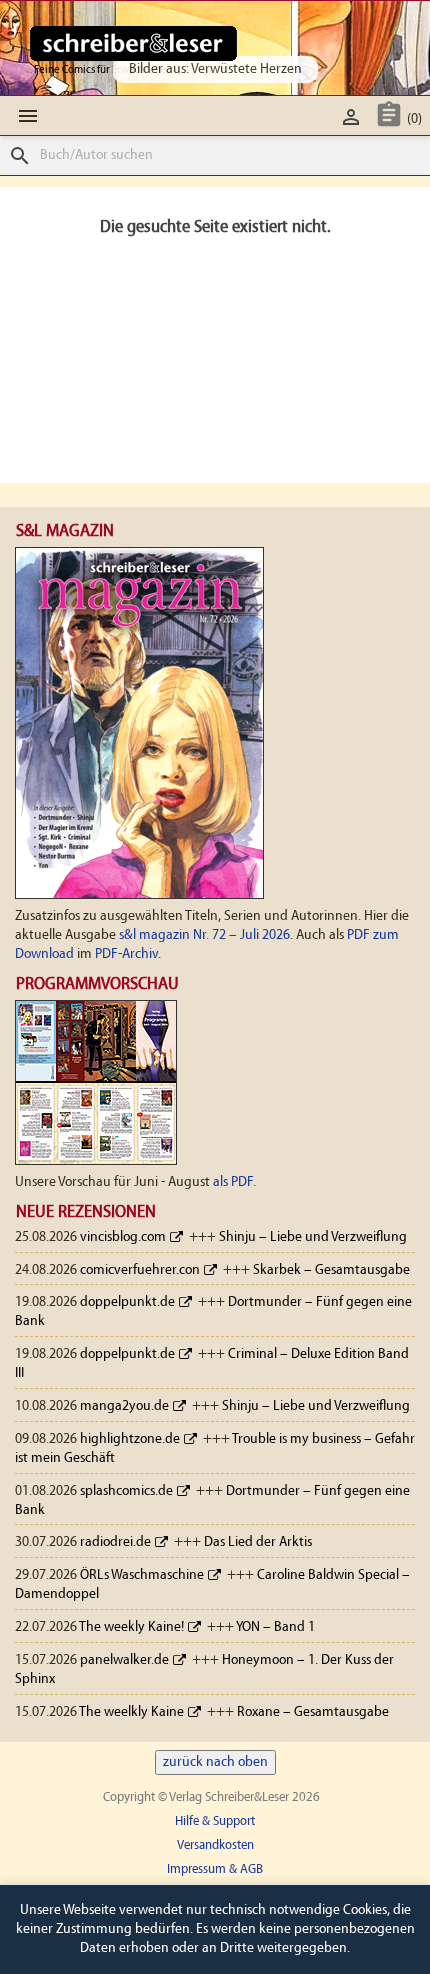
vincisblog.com (123, 1237)
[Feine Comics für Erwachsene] (133, 43)
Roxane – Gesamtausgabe (313, 1712)
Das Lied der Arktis (258, 1542)
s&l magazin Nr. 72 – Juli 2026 (204, 935)
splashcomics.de (126, 1491)
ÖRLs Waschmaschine (142, 1575)
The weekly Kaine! (131, 1627)
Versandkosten (215, 1845)
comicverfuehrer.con (140, 1270)
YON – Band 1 (275, 1627)
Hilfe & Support (215, 1821)
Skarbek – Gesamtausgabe (331, 1270)
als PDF (233, 1182)
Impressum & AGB (215, 1869)
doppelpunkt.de (127, 1302)
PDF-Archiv (126, 954)
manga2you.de (124, 1406)
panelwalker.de (124, 1660)
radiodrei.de (115, 1542)
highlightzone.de (130, 1439)
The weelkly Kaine (131, 1712)
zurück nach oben (215, 1762)
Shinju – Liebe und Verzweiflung (313, 1237)
